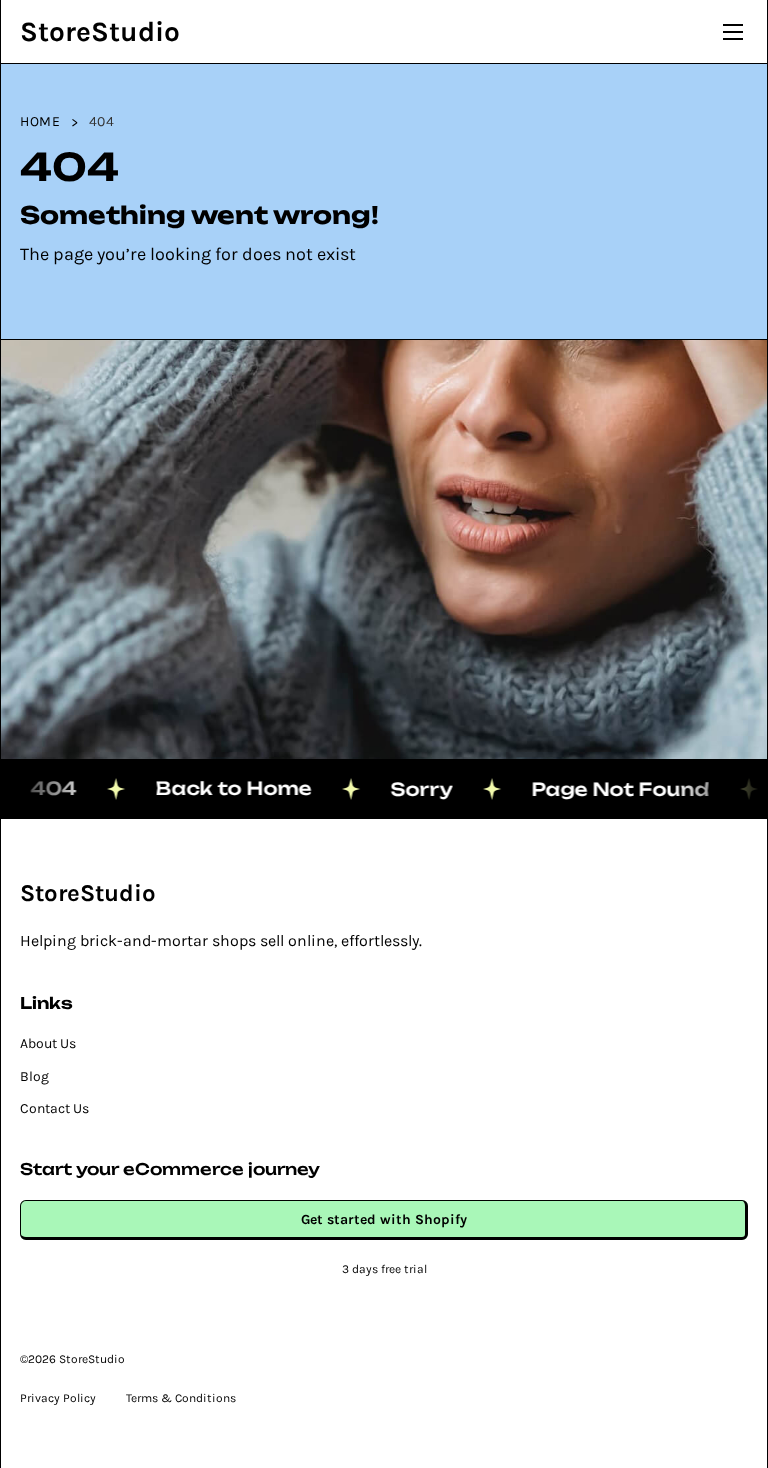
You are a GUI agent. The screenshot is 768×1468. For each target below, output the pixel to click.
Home (40, 121)
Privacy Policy (58, 1398)
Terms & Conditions (181, 1398)
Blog (34, 1076)
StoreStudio (100, 31)
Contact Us (54, 1108)
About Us (48, 1043)
